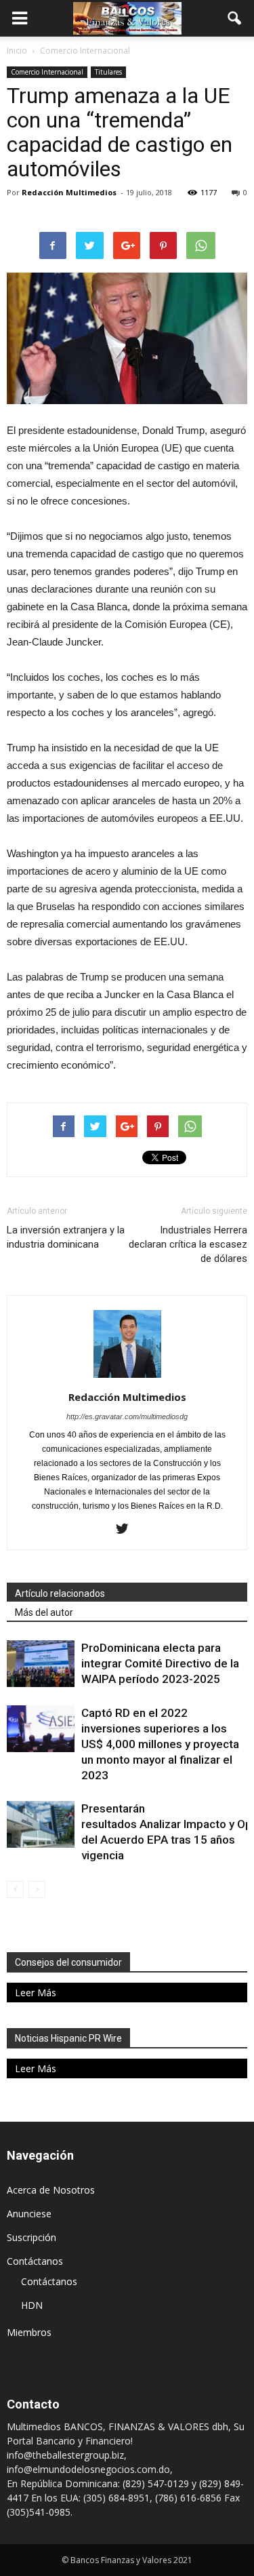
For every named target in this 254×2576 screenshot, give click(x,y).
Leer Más (36, 1993)
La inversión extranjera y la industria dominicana (66, 1237)
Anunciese (29, 2214)
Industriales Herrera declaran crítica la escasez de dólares (188, 1244)
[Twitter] (127, 1530)
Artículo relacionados (60, 1593)
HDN (32, 2305)
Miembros (29, 2332)
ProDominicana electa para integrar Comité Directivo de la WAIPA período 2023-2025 (160, 1663)
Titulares (108, 72)
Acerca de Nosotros (51, 2190)
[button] (235, 18)
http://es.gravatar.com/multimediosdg (127, 1416)
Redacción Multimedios (69, 192)
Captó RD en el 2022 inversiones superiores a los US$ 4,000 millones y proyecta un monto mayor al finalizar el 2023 (160, 1744)
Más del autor (44, 1612)
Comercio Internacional (47, 72)
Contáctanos (35, 2261)
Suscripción (31, 2237)
